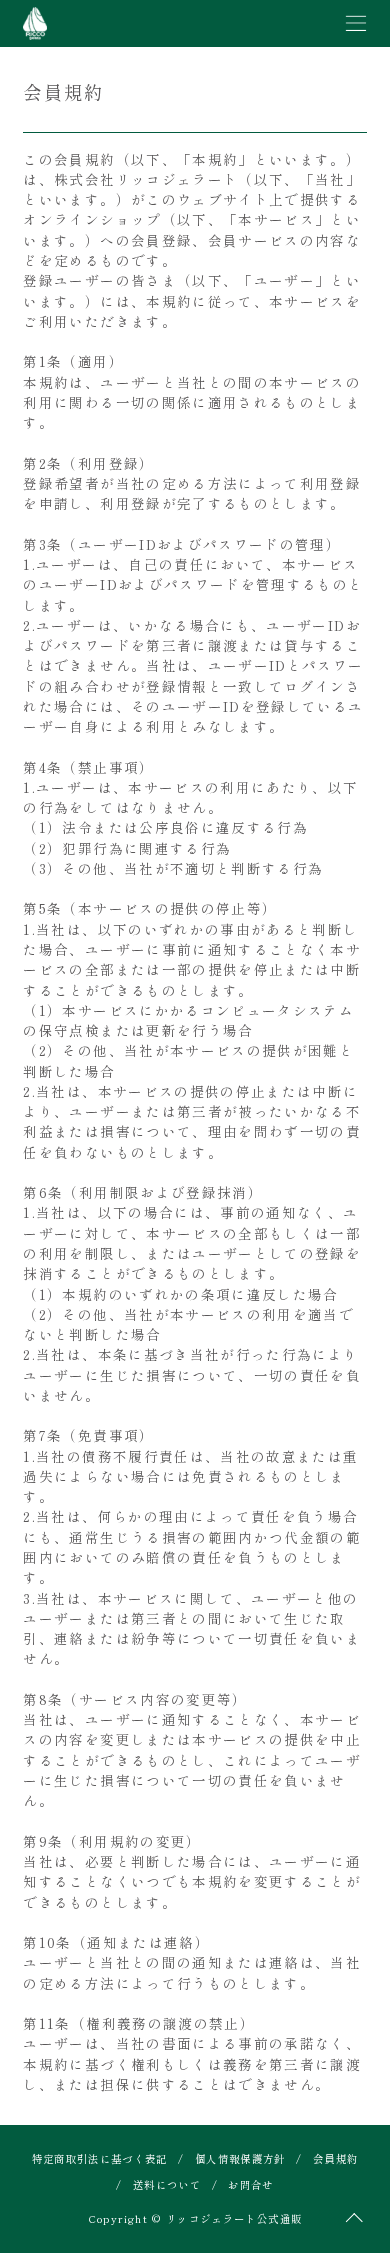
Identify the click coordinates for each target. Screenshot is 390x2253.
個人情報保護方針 (240, 2158)
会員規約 (335, 2158)
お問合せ (250, 2184)
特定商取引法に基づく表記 (100, 2158)
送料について (167, 2184)
